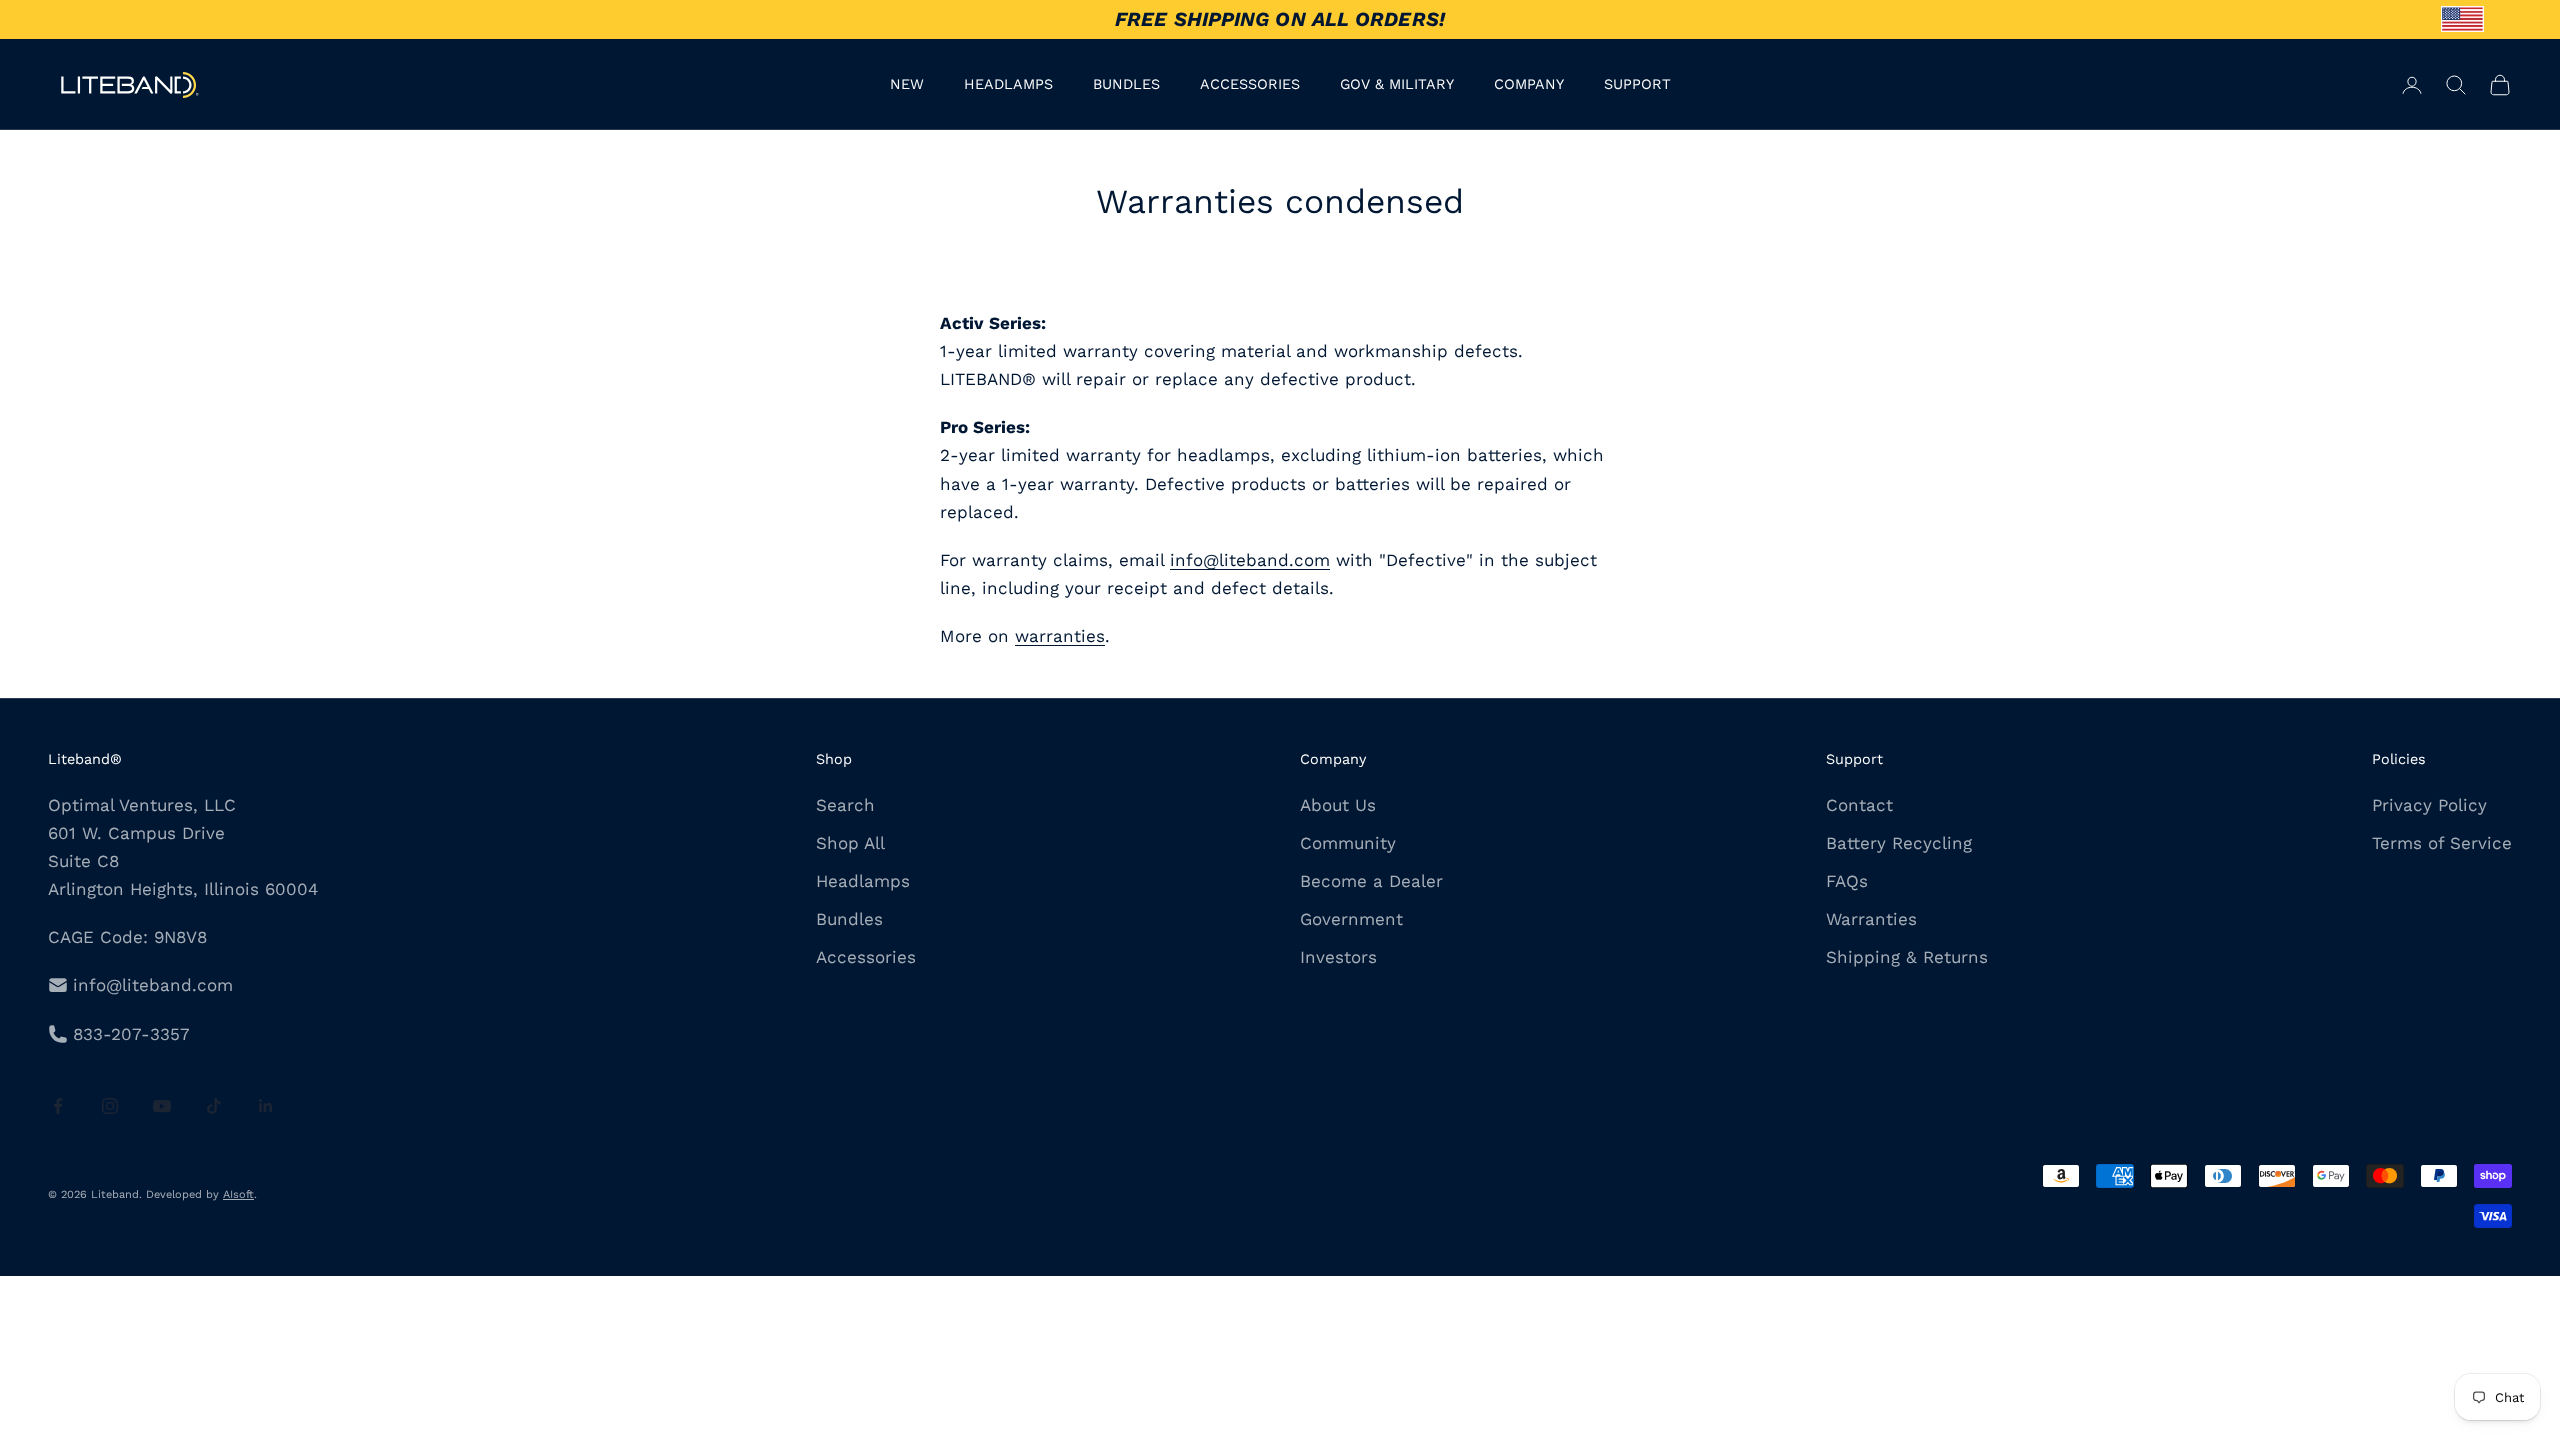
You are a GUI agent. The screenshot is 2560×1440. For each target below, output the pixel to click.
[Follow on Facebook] (58, 1106)
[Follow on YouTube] (162, 1106)
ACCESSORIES (1250, 84)
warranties (1060, 636)
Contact (1859, 805)
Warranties (1871, 919)
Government (1351, 919)
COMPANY (1529, 84)
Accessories (866, 957)
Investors (1338, 957)
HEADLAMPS (1008, 84)
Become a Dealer (1371, 881)
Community (1348, 843)
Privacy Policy (2429, 805)
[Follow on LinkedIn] (266, 1106)
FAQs (1847, 881)
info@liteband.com (1250, 560)
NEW (907, 84)
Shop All (850, 843)
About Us (1338, 805)
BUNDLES (1126, 84)
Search (845, 805)
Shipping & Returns (1907, 957)
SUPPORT (1637, 84)
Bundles (849, 919)
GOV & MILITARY (1397, 84)
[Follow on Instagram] (110, 1106)
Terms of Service (2442, 843)
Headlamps (863, 881)
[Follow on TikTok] (214, 1106)
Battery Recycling (1899, 843)
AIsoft (238, 1194)
